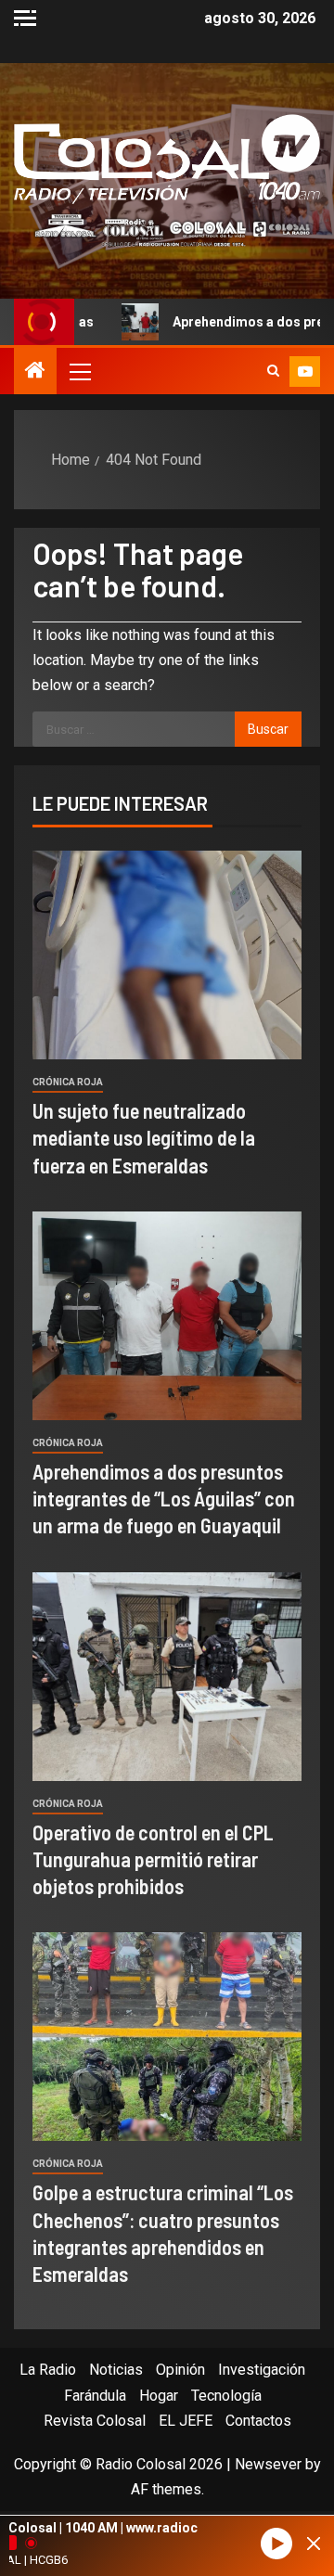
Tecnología (226, 2396)
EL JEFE (186, 2421)
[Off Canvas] (25, 18)
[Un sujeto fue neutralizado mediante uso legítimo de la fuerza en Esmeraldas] (167, 955)
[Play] (276, 2544)
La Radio (48, 2370)
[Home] (35, 372)
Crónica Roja (68, 1082)
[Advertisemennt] (167, 230)
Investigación (262, 2370)
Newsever (268, 2464)
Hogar (159, 2396)
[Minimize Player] (314, 2544)
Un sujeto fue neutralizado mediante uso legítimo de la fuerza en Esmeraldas (144, 1138)
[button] (79, 371)
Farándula (95, 2396)
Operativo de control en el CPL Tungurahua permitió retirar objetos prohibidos (153, 1859)
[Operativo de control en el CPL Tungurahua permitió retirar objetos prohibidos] (167, 1677)
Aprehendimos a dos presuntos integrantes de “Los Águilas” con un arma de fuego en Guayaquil (164, 1499)
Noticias (116, 2370)
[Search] (273, 371)
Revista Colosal (95, 2421)
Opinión (180, 2370)
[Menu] (79, 371)
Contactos (258, 2421)
